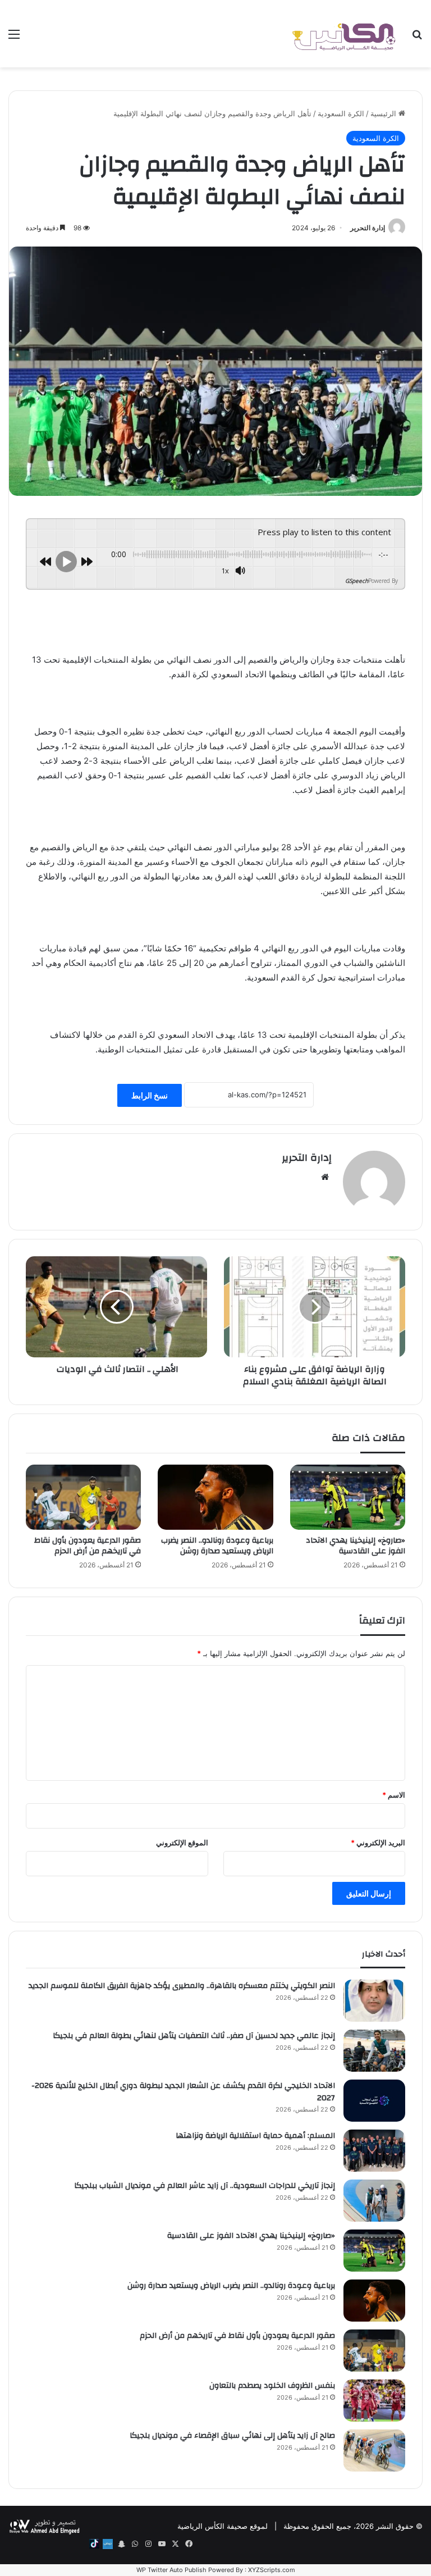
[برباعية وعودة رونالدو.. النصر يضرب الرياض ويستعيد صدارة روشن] (215, 1497)
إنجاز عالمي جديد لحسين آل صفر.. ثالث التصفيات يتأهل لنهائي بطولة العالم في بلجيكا (194, 2036)
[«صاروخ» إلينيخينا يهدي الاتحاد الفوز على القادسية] (348, 1497)
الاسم (394, 1795)
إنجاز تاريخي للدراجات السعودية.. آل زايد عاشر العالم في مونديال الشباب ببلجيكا (205, 2186)
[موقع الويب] (325, 1177)
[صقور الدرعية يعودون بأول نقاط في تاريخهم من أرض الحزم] (83, 1497)
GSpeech (357, 581)
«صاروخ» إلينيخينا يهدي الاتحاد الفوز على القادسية (356, 1546)
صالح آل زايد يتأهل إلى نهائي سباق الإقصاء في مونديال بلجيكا (232, 2436)
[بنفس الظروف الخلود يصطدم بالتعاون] (374, 2401)
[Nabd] (108, 2544)
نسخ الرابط (150, 1095)
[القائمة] (14, 38)
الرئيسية (384, 113)
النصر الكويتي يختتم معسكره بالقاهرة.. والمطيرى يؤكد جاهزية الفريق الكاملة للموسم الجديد (182, 1986)
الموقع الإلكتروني (182, 1843)
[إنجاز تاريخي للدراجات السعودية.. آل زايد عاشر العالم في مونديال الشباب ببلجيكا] (374, 2201)
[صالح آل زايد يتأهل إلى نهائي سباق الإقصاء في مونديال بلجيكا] (374, 2450)
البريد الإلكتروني (378, 1843)
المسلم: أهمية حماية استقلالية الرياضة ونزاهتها (255, 2136)
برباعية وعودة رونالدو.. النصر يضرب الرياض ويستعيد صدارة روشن (217, 1546)
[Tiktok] (94, 2544)
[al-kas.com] (343, 34)
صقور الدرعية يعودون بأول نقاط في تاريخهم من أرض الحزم (88, 1546)
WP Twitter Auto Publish (171, 2570)
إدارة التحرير (368, 228)
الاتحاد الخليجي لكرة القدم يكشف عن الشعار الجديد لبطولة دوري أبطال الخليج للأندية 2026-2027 (183, 2092)
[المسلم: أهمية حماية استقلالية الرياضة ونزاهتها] (374, 2151)
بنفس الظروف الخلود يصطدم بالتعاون (272, 2386)
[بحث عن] (417, 38)
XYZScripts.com (272, 2570)
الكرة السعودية (341, 113)
